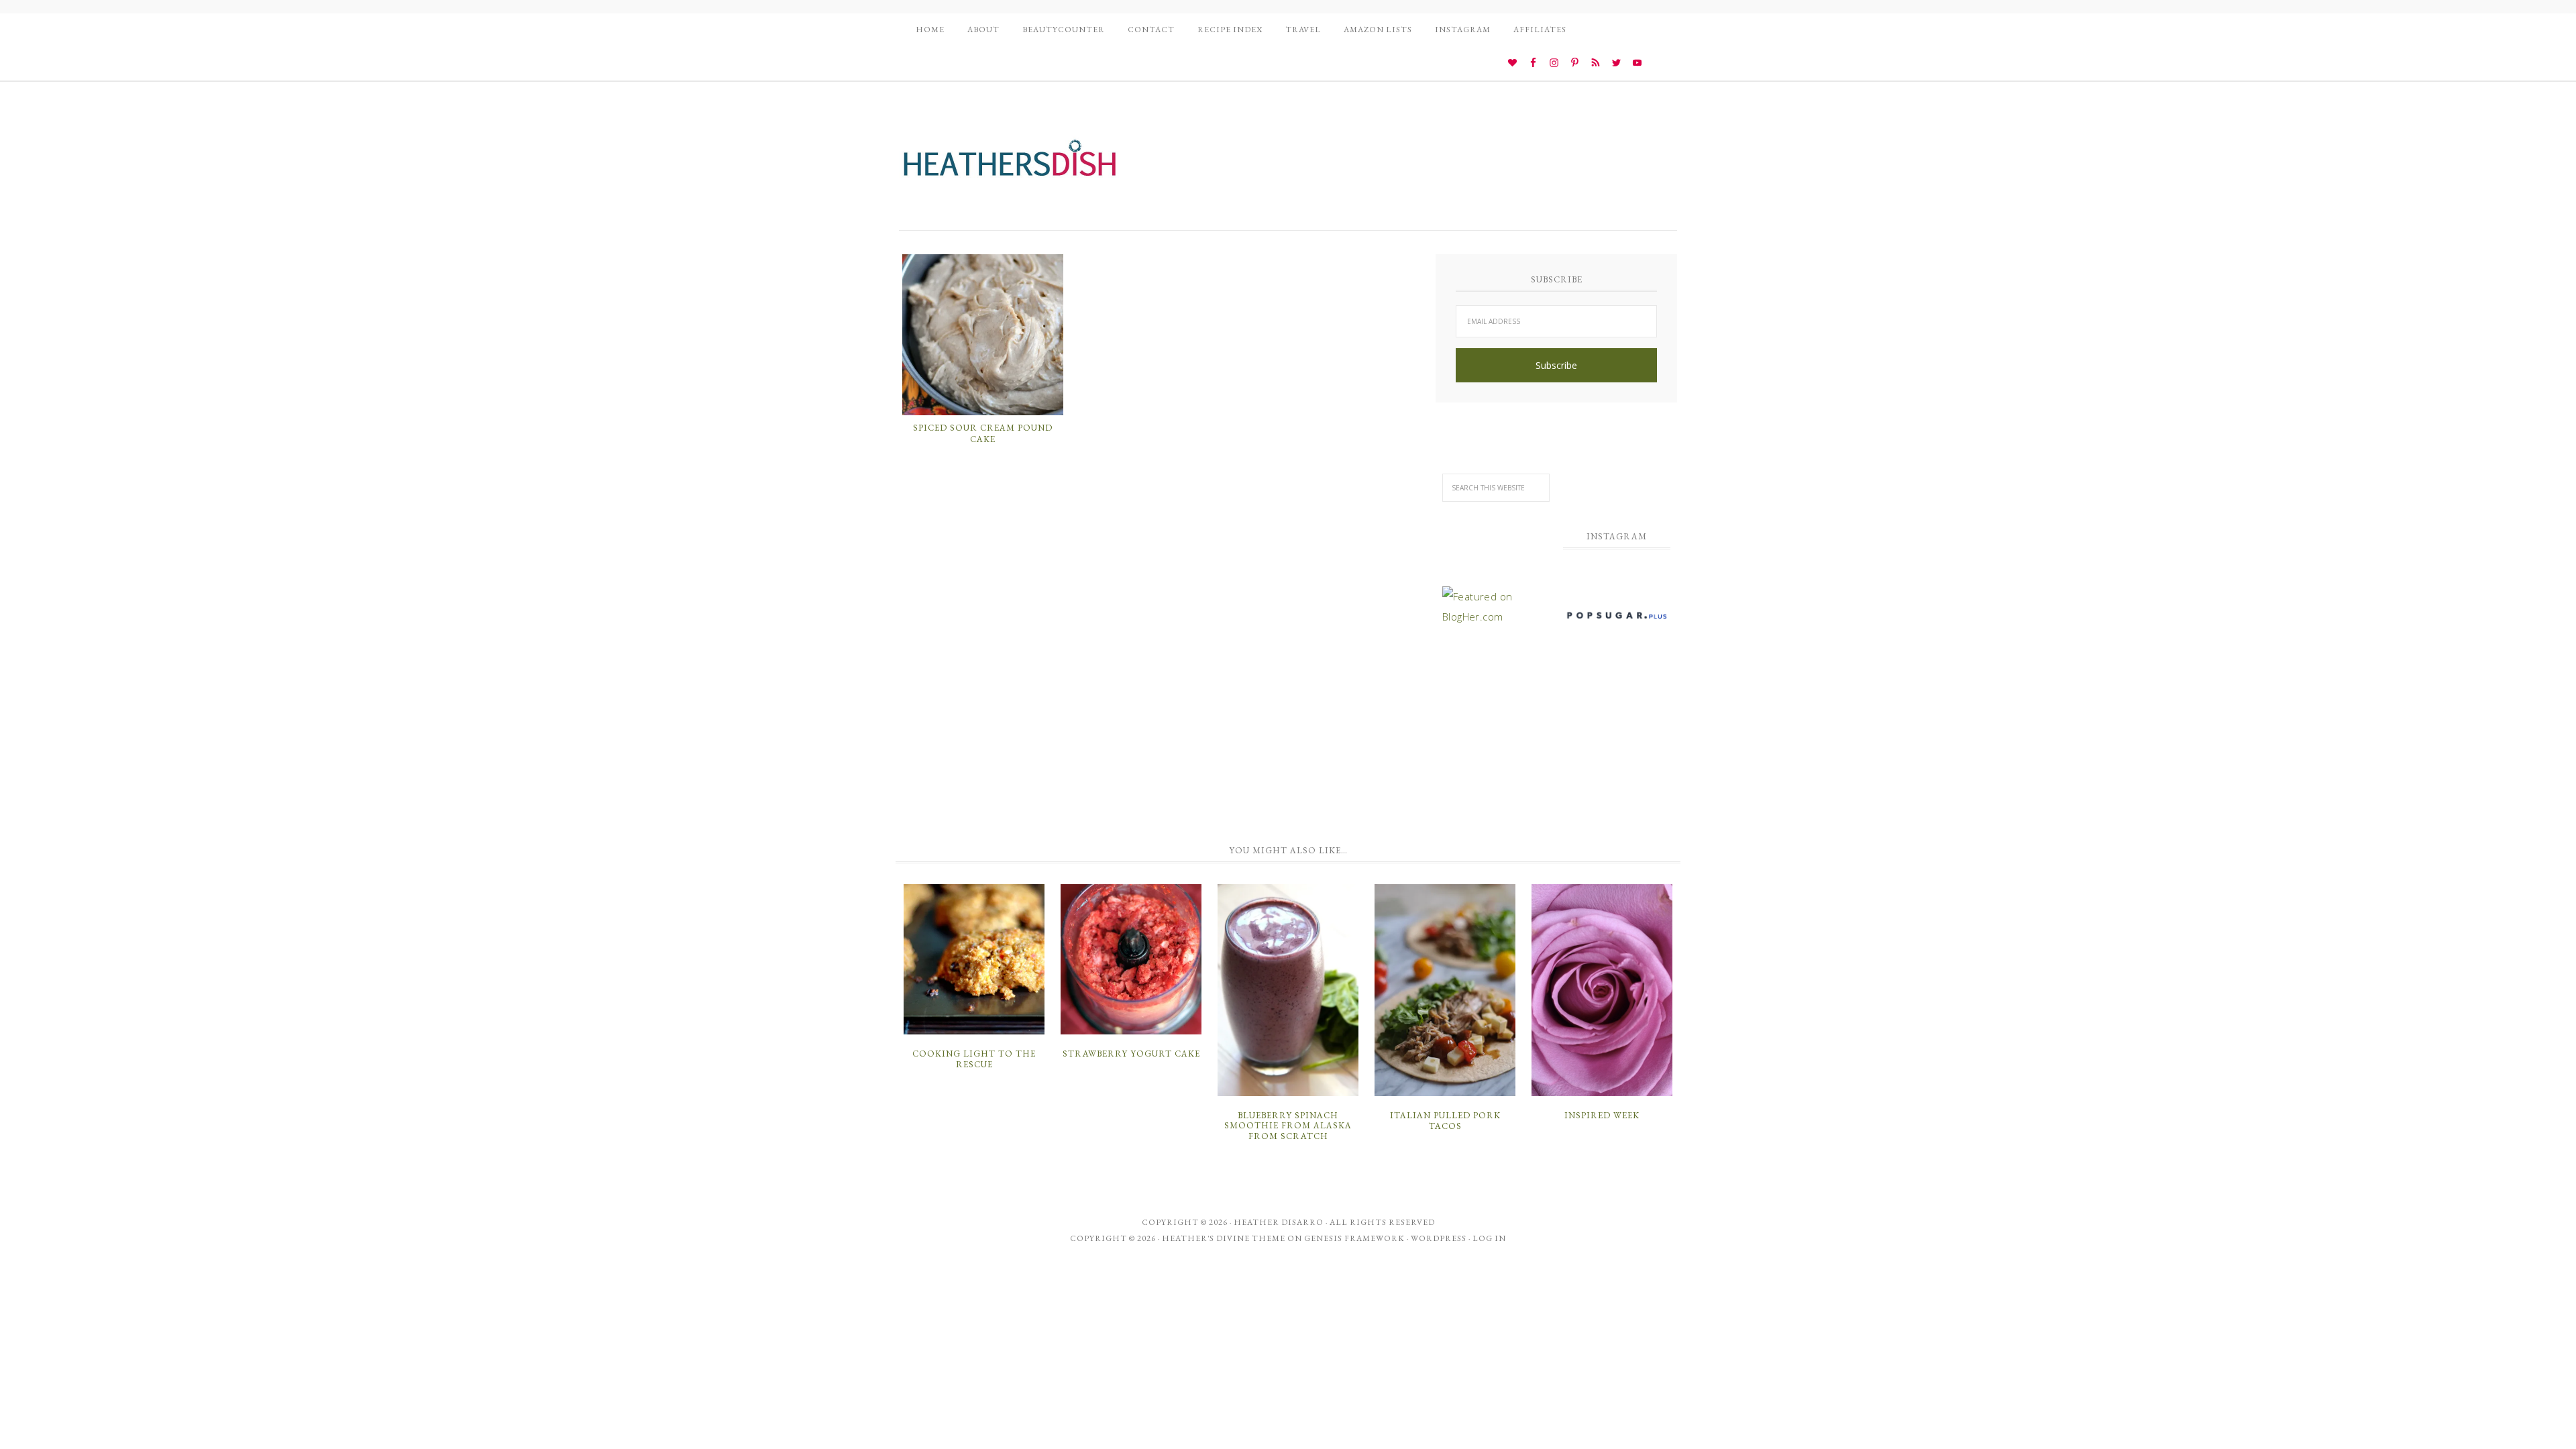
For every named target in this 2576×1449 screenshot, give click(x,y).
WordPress (1439, 1238)
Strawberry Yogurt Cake (1131, 1054)
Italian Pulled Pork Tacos (1445, 1121)
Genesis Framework (1354, 1238)
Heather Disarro (1279, 1222)
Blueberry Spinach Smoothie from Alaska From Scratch (1288, 1126)
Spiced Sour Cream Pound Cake (983, 434)
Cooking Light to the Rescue (974, 1059)
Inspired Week (1602, 1115)
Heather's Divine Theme (1224, 1238)
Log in (1489, 1238)
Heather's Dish (1010, 164)
